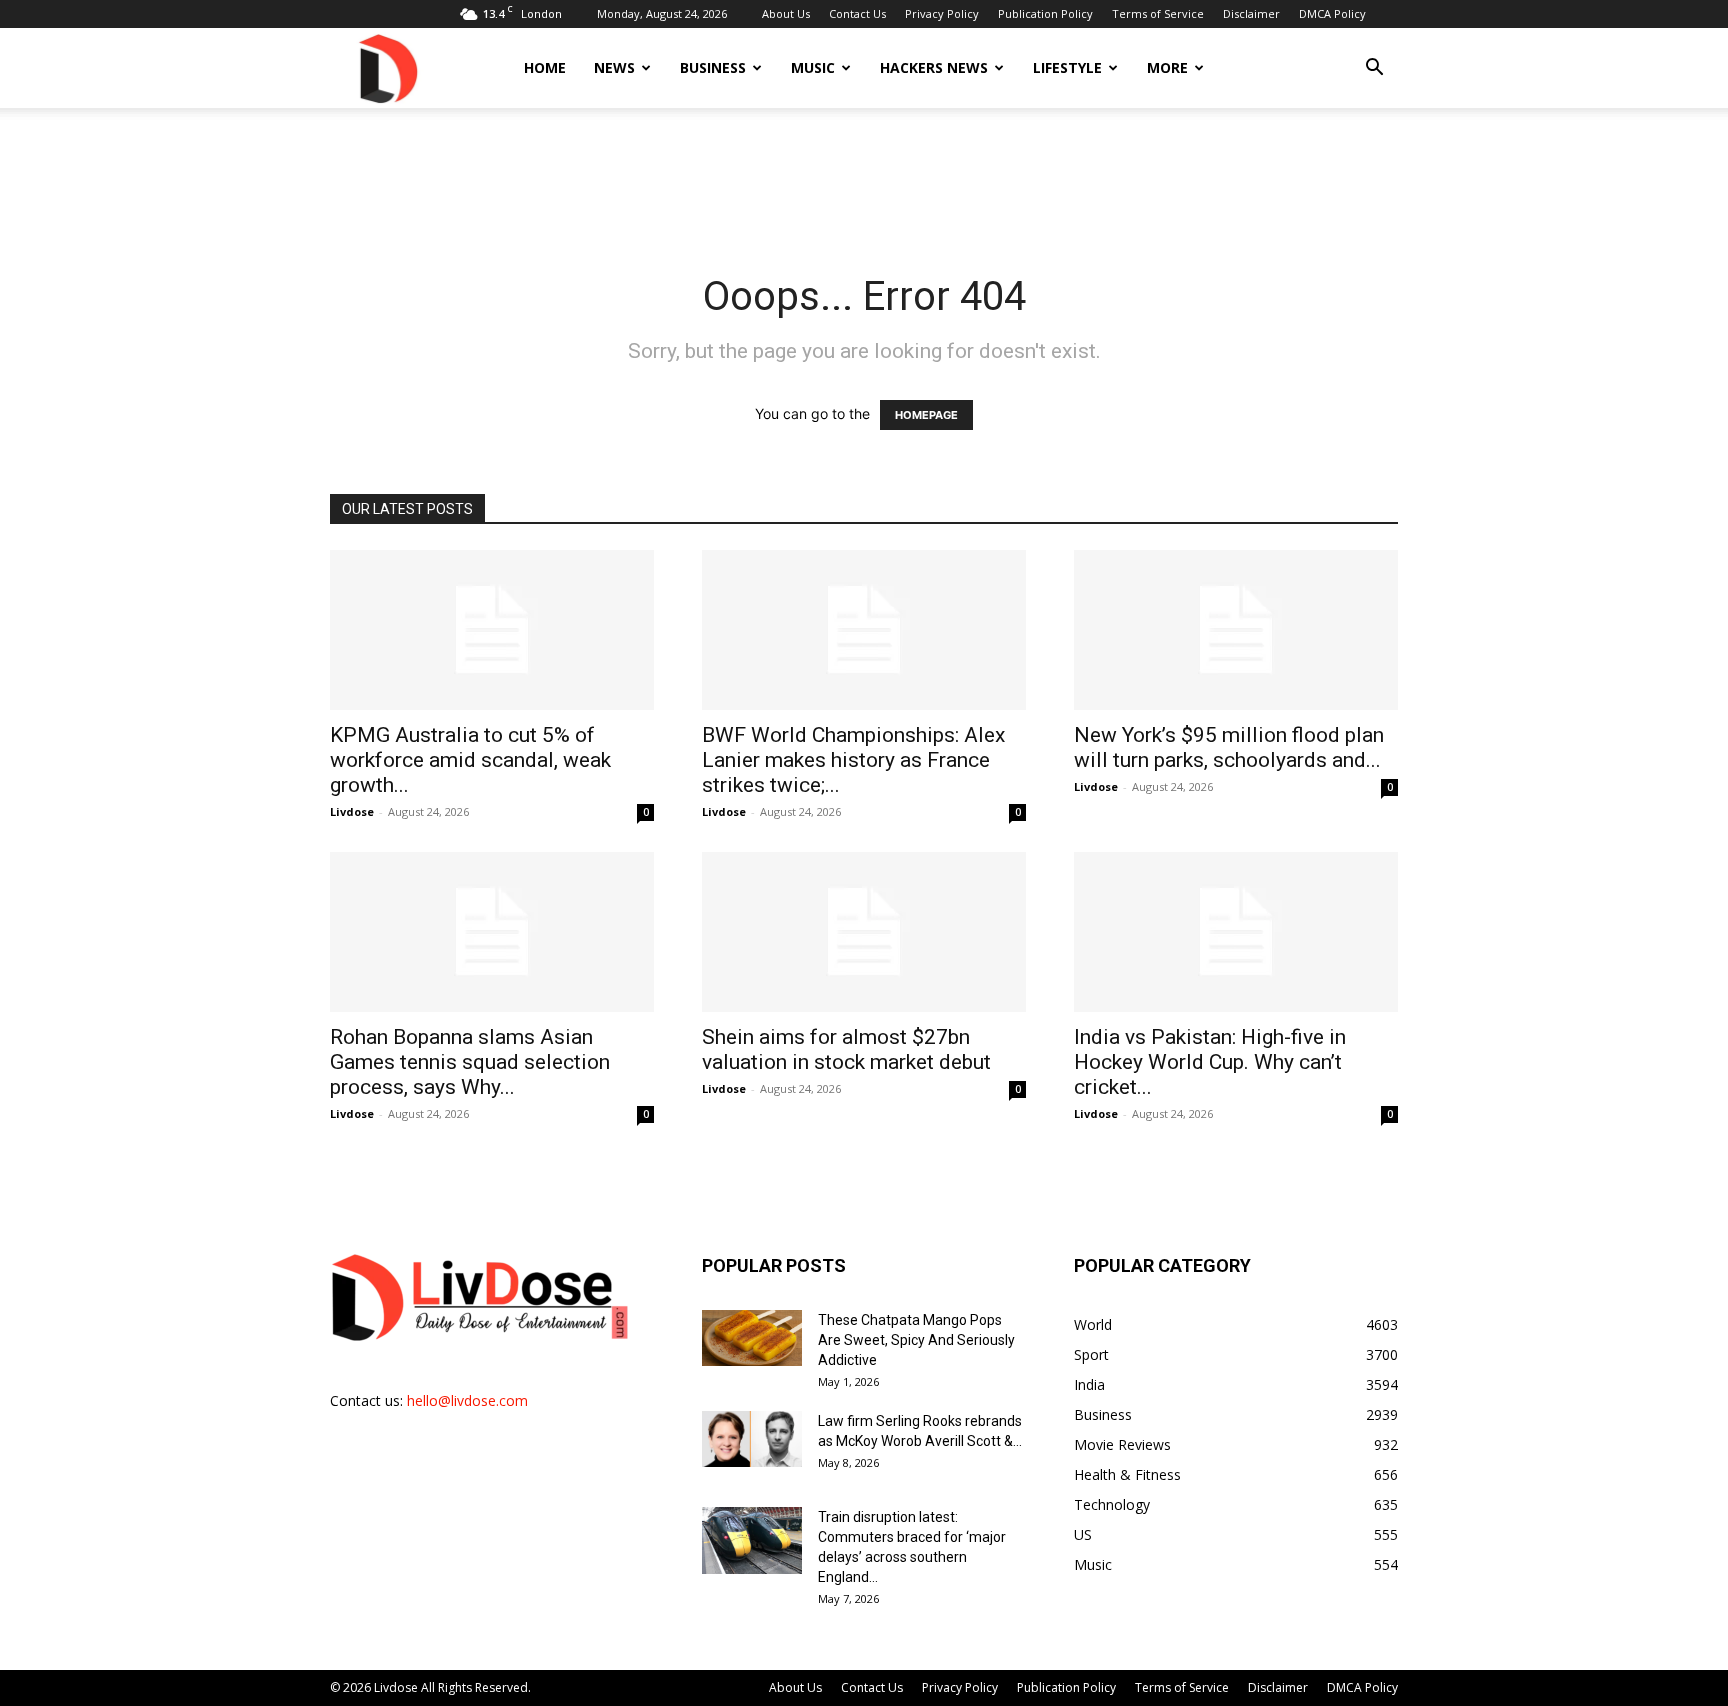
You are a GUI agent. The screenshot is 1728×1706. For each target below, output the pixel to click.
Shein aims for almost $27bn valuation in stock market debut (846, 1049)
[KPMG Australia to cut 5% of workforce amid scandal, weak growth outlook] (492, 630)
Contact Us (857, 13)
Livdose (352, 811)
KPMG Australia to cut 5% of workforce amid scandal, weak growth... (470, 760)
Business (713, 67)
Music (813, 67)
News (614, 67)
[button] (1374, 69)
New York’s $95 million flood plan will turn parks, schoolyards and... (1229, 747)
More (1167, 67)
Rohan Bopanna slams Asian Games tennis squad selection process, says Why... (470, 1062)
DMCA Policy (1332, 13)
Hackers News (934, 67)
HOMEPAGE (926, 415)
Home (545, 67)
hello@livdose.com (467, 1400)
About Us (786, 13)
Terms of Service (1158, 13)
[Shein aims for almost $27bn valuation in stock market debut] (864, 932)
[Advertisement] (864, 177)
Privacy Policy (942, 13)
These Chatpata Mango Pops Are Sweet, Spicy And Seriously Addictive (916, 1340)
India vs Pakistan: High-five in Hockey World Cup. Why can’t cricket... (1210, 1062)
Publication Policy (1045, 13)
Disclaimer (1251, 13)
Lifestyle (1067, 67)
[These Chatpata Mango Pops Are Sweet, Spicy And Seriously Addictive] (752, 1338)
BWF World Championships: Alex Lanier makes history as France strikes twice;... (853, 760)
